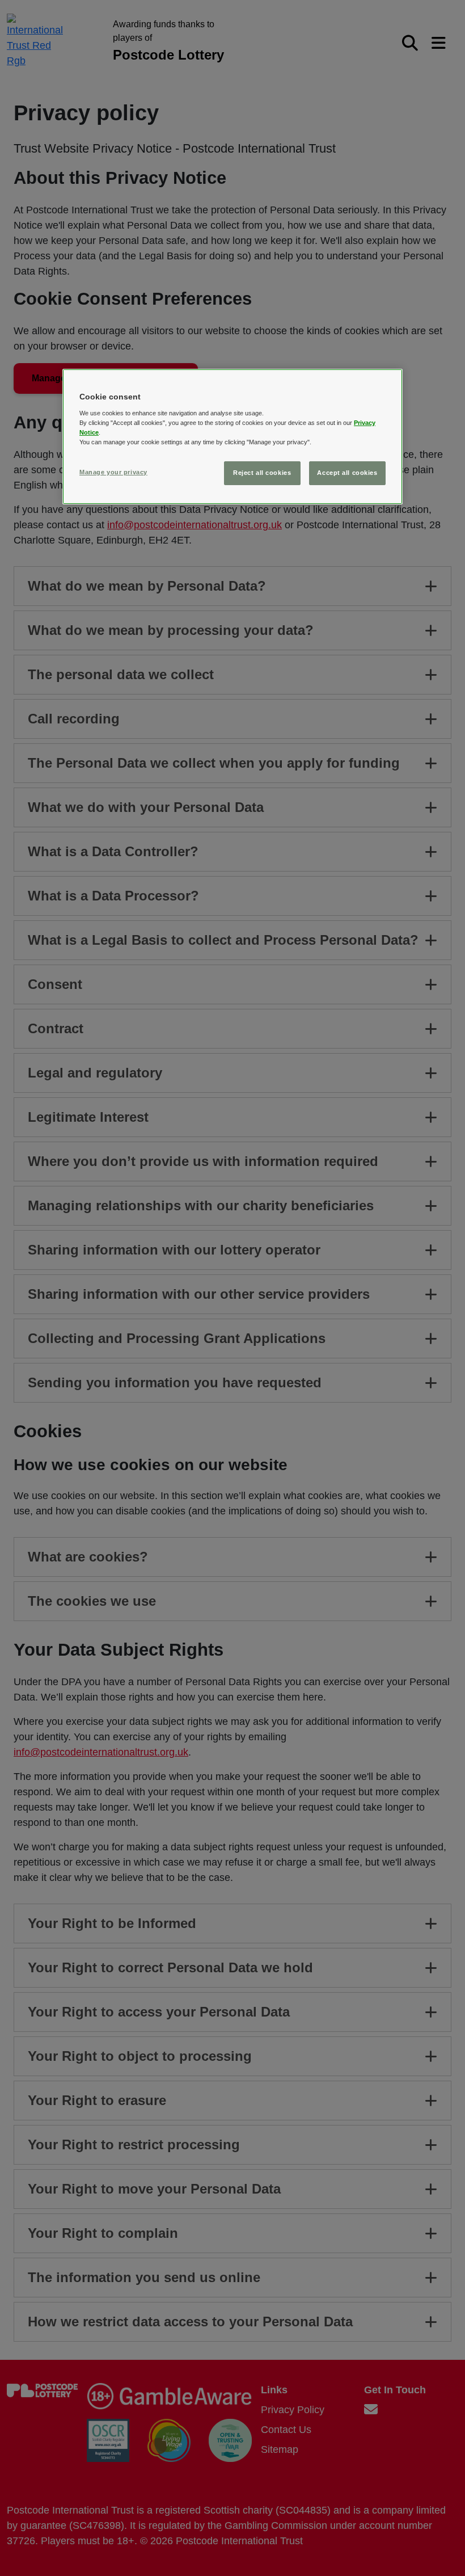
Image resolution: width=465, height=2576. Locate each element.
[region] (232, 437)
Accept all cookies (347, 473)
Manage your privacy (113, 472)
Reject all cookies (262, 473)
